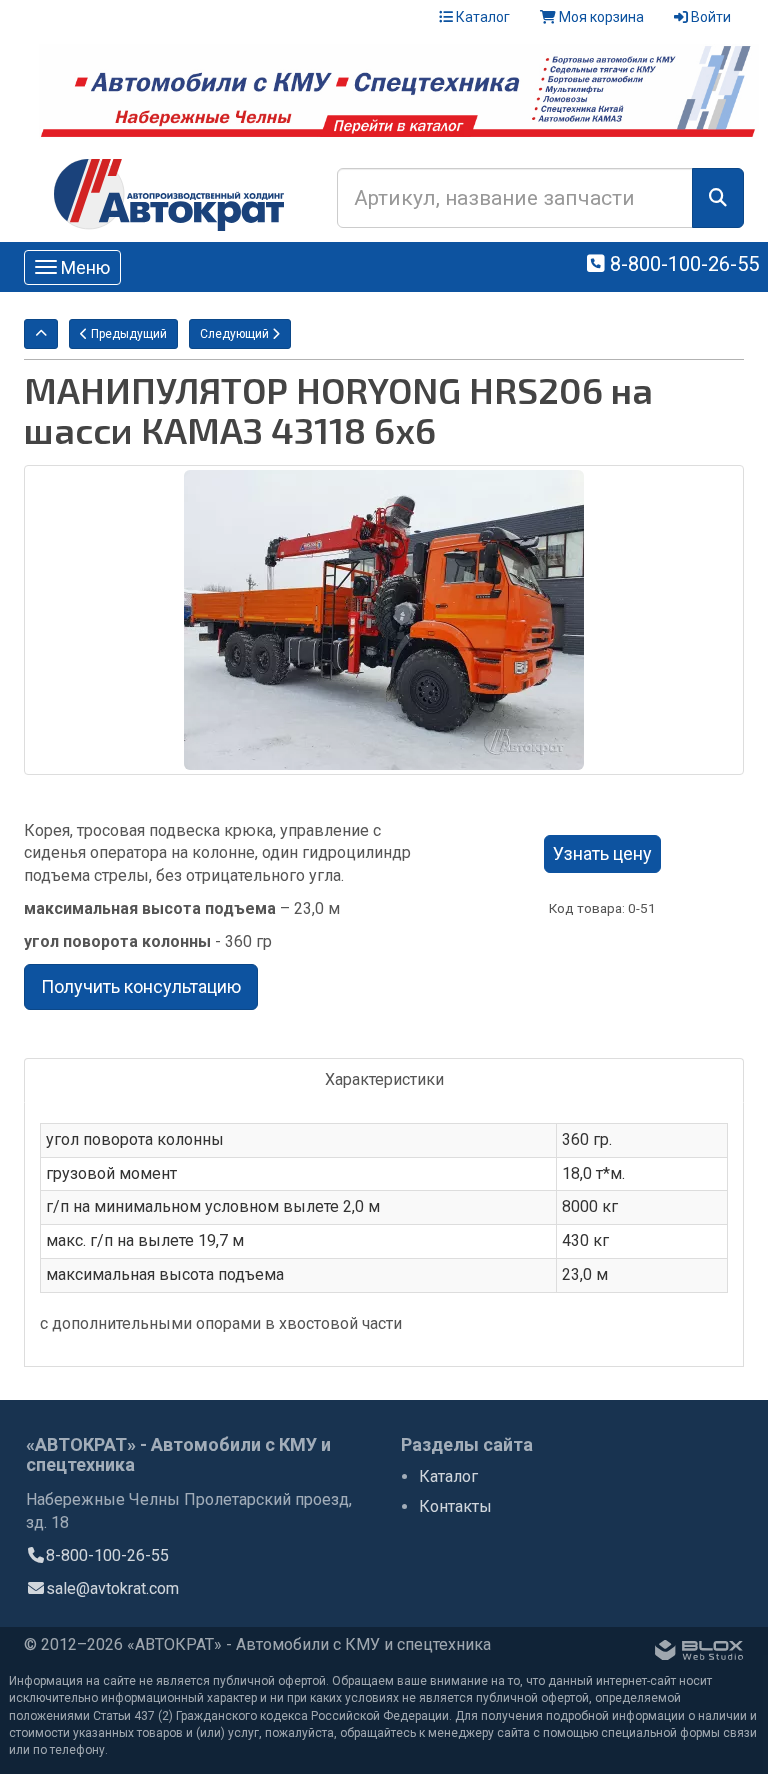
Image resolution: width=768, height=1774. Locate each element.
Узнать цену (602, 853)
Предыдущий (127, 334)
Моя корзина (600, 17)
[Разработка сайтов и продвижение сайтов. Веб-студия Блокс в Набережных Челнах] (699, 1654)
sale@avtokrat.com (112, 1588)
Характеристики (384, 1079)
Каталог (481, 17)
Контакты (455, 1506)
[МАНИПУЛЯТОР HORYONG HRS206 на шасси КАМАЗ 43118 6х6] (384, 620)
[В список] (41, 334)
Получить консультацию (141, 986)
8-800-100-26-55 (682, 264)
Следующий (236, 334)
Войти (709, 17)
